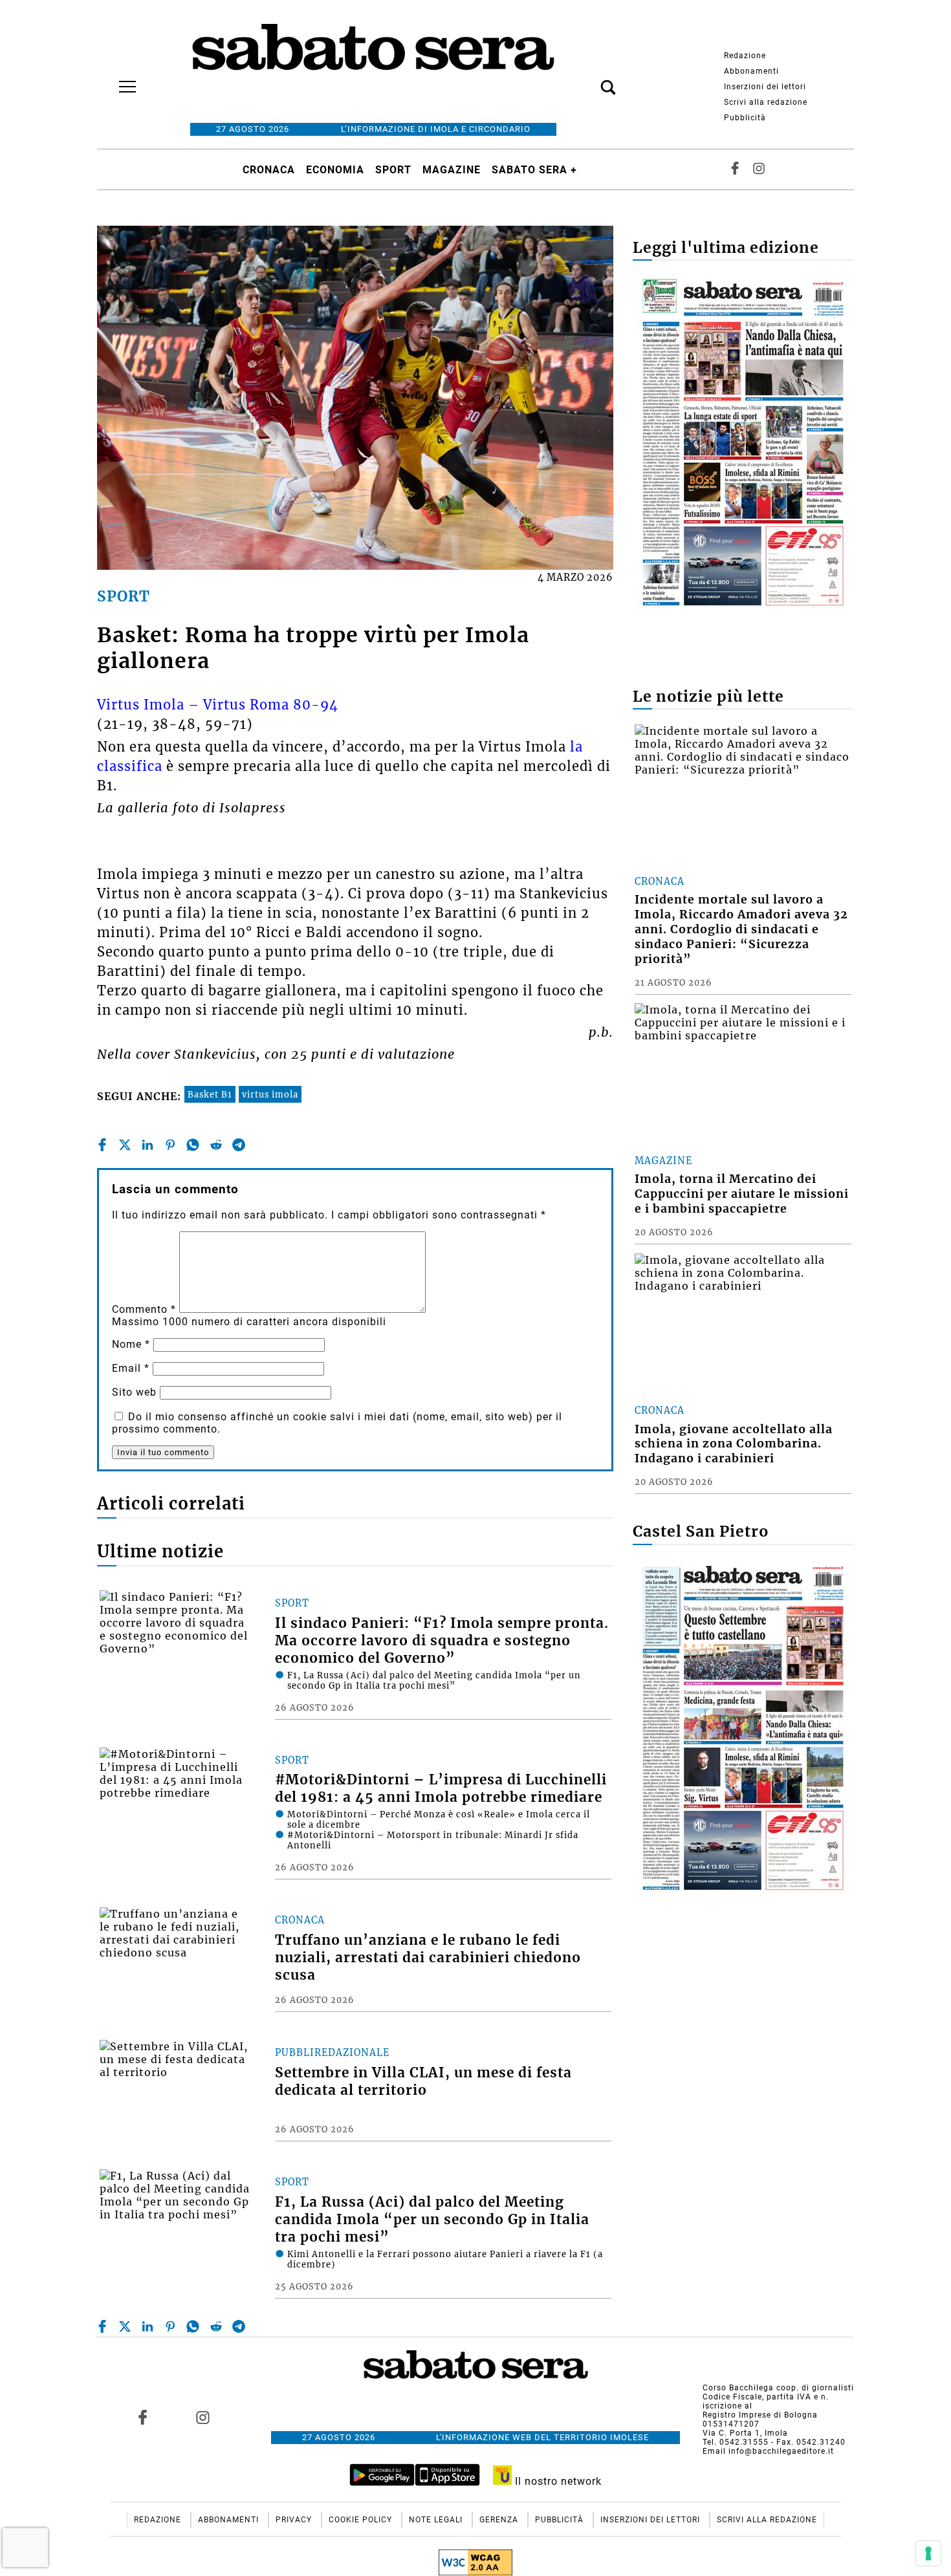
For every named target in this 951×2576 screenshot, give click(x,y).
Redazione (745, 56)
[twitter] (125, 1145)
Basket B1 (210, 1094)
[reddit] (216, 1145)
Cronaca (269, 170)
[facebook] (102, 1145)
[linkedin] (148, 1145)
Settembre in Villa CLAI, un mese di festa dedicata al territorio (423, 2082)
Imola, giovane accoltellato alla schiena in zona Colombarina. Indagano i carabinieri (734, 1444)
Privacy (295, 2520)
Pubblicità (745, 118)
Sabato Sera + (534, 170)
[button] (589, 80)
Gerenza (500, 2520)
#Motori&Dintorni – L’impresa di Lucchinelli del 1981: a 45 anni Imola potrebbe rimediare (441, 1789)
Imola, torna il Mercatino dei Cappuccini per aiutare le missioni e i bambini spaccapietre (742, 1194)
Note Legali (437, 2520)
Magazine (452, 170)
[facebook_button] (735, 169)
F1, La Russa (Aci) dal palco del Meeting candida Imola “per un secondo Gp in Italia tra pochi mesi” (432, 2220)
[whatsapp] (193, 1145)
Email (131, 1368)
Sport (393, 170)
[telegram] (239, 1145)
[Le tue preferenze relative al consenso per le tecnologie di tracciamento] (928, 2553)
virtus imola (270, 1094)
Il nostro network (557, 2481)
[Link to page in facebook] (143, 2417)
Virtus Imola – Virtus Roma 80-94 (218, 705)
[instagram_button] (759, 169)
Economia (335, 170)
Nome (131, 1344)
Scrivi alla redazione (766, 102)
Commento (144, 1309)
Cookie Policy (362, 2520)
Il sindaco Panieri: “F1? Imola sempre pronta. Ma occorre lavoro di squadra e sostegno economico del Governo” (442, 1641)
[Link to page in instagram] (202, 2417)
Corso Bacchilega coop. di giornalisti (778, 2388)
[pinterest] (170, 1145)
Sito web (134, 1392)
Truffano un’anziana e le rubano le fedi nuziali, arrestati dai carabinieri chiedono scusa (428, 1958)
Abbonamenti (751, 71)
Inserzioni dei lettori (765, 87)
